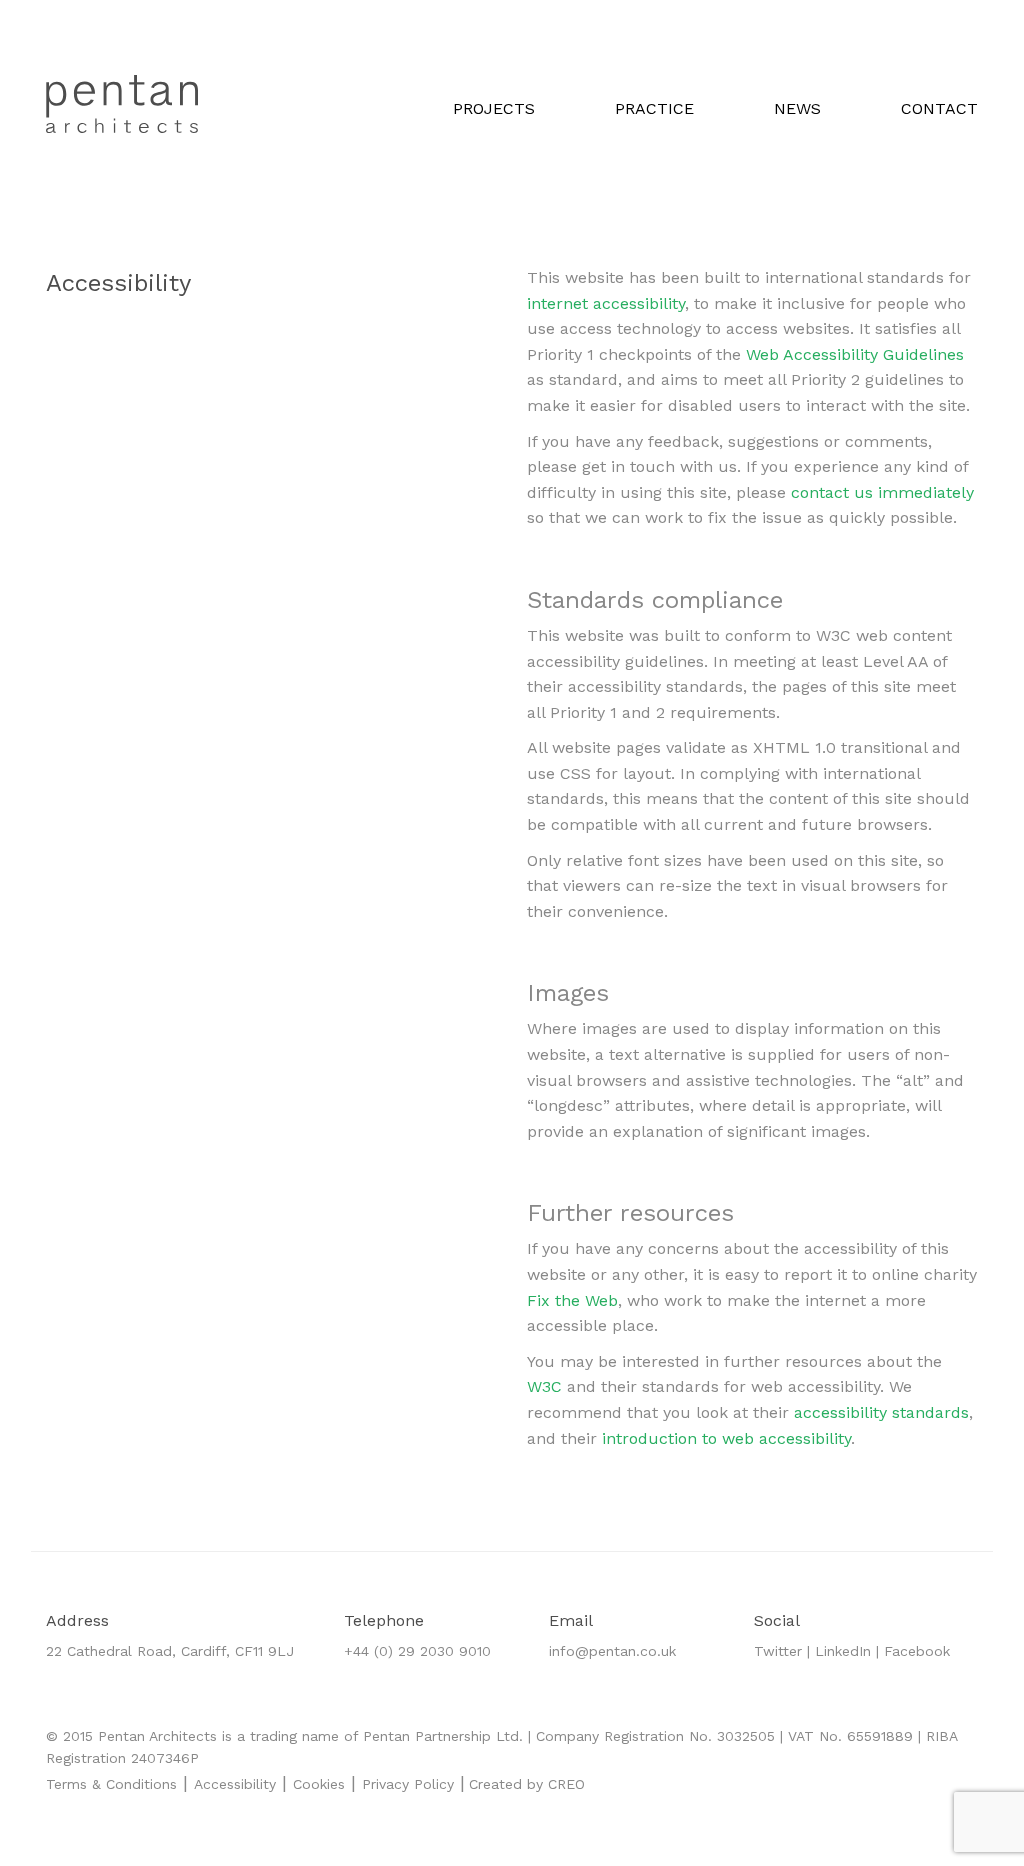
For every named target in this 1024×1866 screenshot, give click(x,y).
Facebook (917, 1651)
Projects (494, 108)
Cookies (319, 1784)
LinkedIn (843, 1651)
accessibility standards (881, 1412)
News (797, 108)
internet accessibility (606, 303)
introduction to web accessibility (726, 1438)
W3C (547, 1386)
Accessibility (235, 1784)
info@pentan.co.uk (612, 1651)
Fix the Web (572, 1300)
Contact (939, 108)
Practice (654, 108)
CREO (566, 1784)
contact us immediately (882, 492)
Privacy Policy (408, 1784)
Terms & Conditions (111, 1784)
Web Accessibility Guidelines (855, 354)
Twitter (778, 1651)
